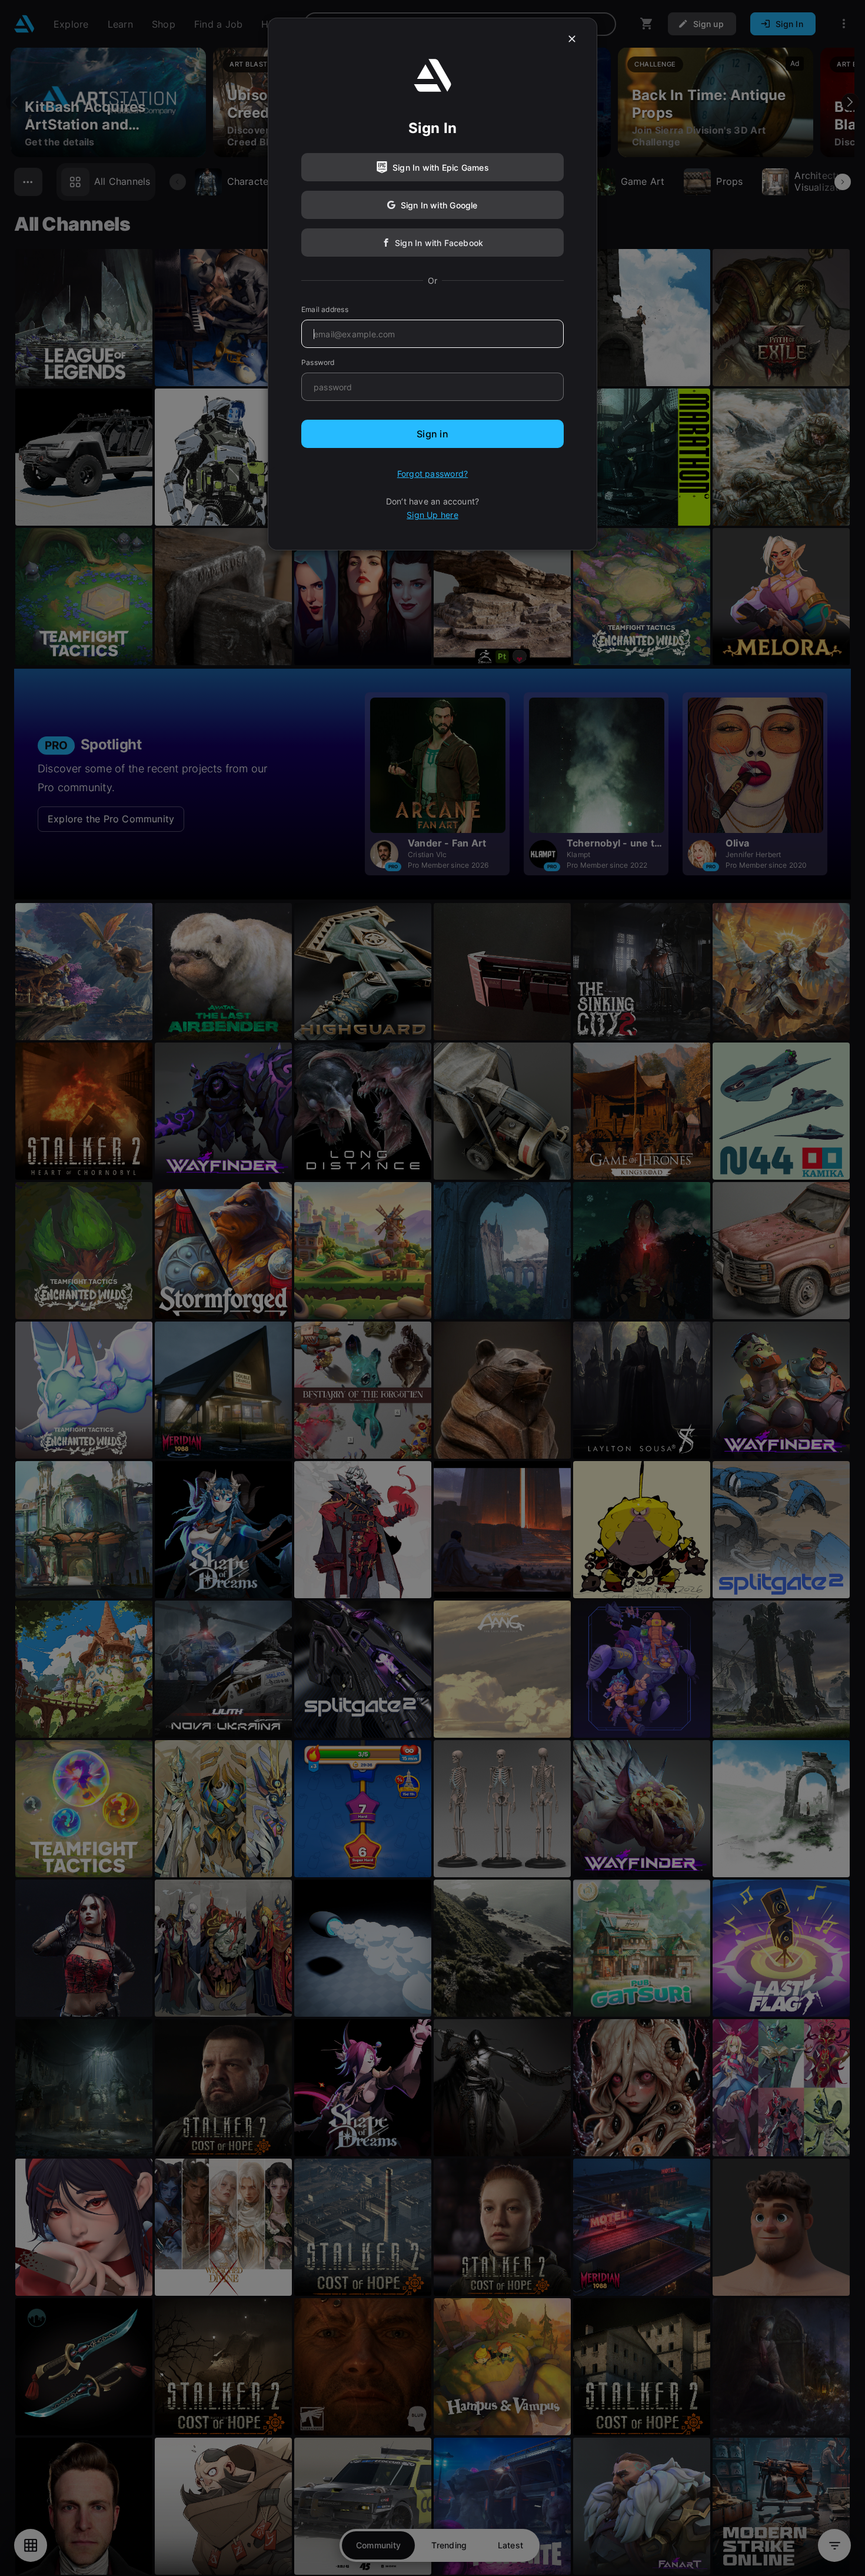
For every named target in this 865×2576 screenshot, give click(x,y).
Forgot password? (432, 474)
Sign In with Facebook (439, 243)
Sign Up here (432, 515)
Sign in (432, 434)
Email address (325, 309)
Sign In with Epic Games (441, 167)
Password (318, 362)
